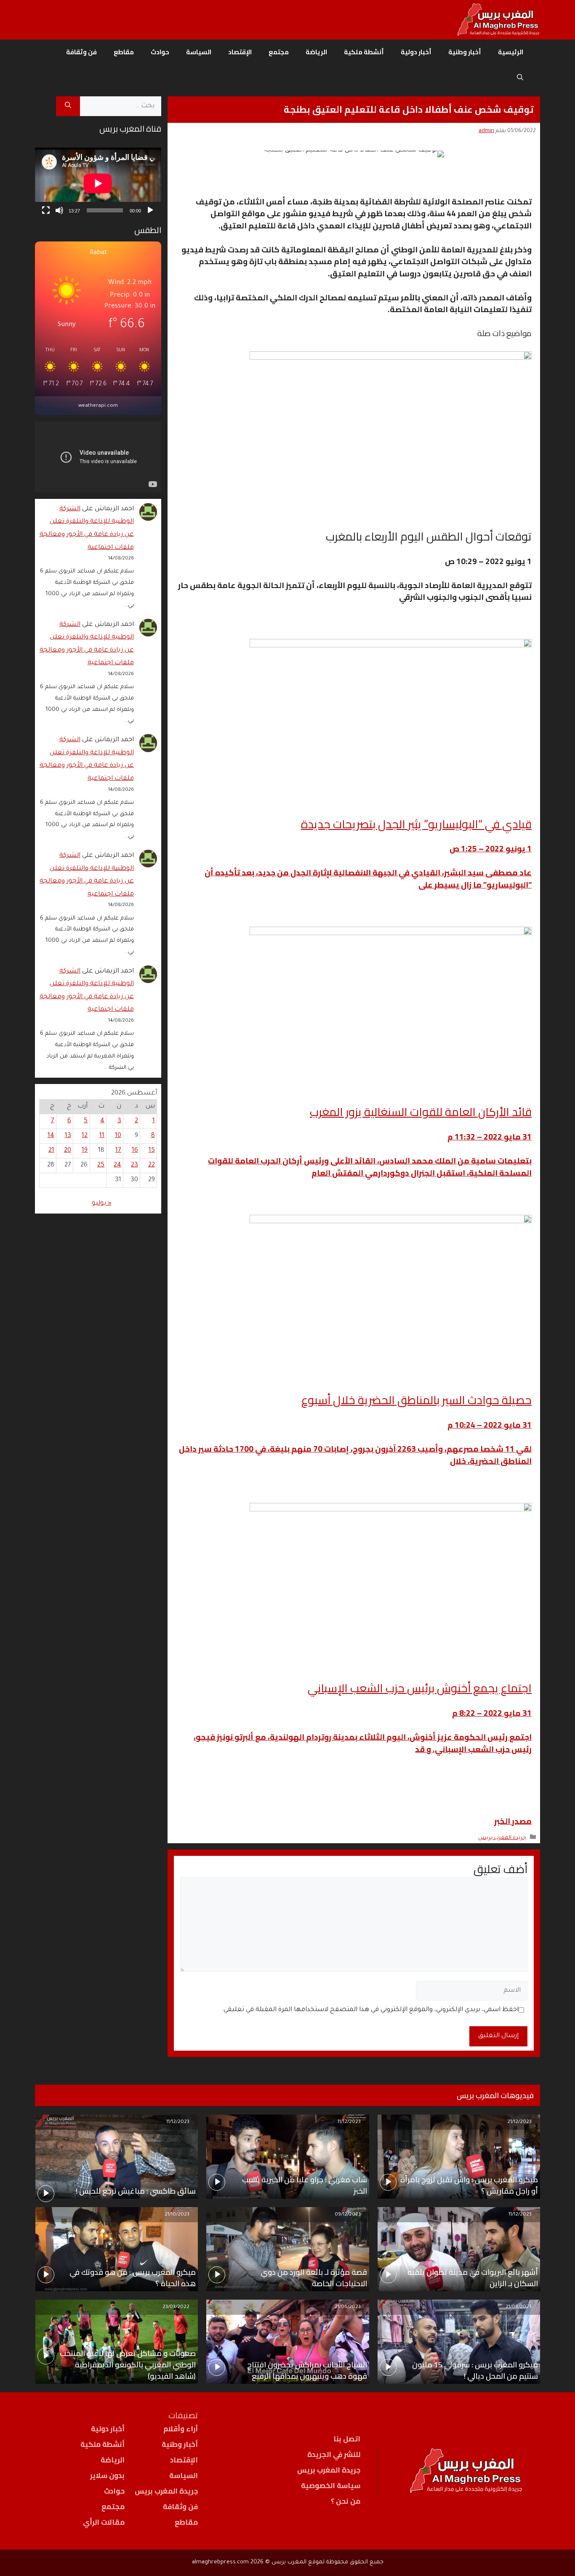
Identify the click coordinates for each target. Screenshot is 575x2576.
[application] (98, 183)
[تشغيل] (150, 210)
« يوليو (102, 1204)
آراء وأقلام (181, 2429)
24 (117, 1165)
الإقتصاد (240, 52)
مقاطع (124, 52)
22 (152, 1165)
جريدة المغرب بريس (502, 1838)
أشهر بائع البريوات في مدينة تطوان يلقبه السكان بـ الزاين (473, 2278)
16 (135, 1151)
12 (85, 1136)
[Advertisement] (98, 1531)
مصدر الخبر (513, 1821)
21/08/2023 (519, 2307)
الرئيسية (511, 52)
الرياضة (316, 52)
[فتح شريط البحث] (520, 77)
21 (51, 1151)
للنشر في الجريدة (334, 2454)
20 (68, 1151)
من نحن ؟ (346, 2501)
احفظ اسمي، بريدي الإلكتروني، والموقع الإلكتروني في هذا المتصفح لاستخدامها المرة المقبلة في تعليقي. (370, 2010)
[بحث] (68, 106)
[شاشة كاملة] (46, 210)
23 (134, 1165)
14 (51, 1136)
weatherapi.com (98, 406)
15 (152, 1151)
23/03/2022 (176, 2307)
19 (85, 1151)
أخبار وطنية (465, 52)
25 (101, 1165)
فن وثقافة (81, 52)
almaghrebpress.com (220, 2562)
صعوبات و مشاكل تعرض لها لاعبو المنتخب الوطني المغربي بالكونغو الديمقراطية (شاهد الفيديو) (128, 2365)
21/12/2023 (519, 2122)
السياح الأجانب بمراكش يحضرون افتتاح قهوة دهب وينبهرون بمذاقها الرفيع (307, 2370)
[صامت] (59, 210)
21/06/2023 (348, 2307)
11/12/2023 (349, 2122)
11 (102, 1136)
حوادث (160, 52)
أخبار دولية (416, 52)
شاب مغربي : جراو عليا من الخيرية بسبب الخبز (304, 2185)
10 (118, 1136)
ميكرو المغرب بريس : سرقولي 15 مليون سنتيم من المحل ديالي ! (475, 2370)
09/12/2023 (348, 2215)
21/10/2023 (177, 2215)
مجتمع (279, 52)
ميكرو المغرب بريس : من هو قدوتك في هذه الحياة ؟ (133, 2278)
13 (68, 1136)
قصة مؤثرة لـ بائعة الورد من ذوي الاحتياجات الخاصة (314, 2278)
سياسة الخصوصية (331, 2486)
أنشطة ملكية (364, 52)
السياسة (199, 52)
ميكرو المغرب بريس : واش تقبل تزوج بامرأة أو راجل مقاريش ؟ (469, 2185)
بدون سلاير (107, 2475)
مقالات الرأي (104, 2522)
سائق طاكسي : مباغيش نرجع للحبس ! (136, 2191)
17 (118, 1151)
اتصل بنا (347, 2439)
